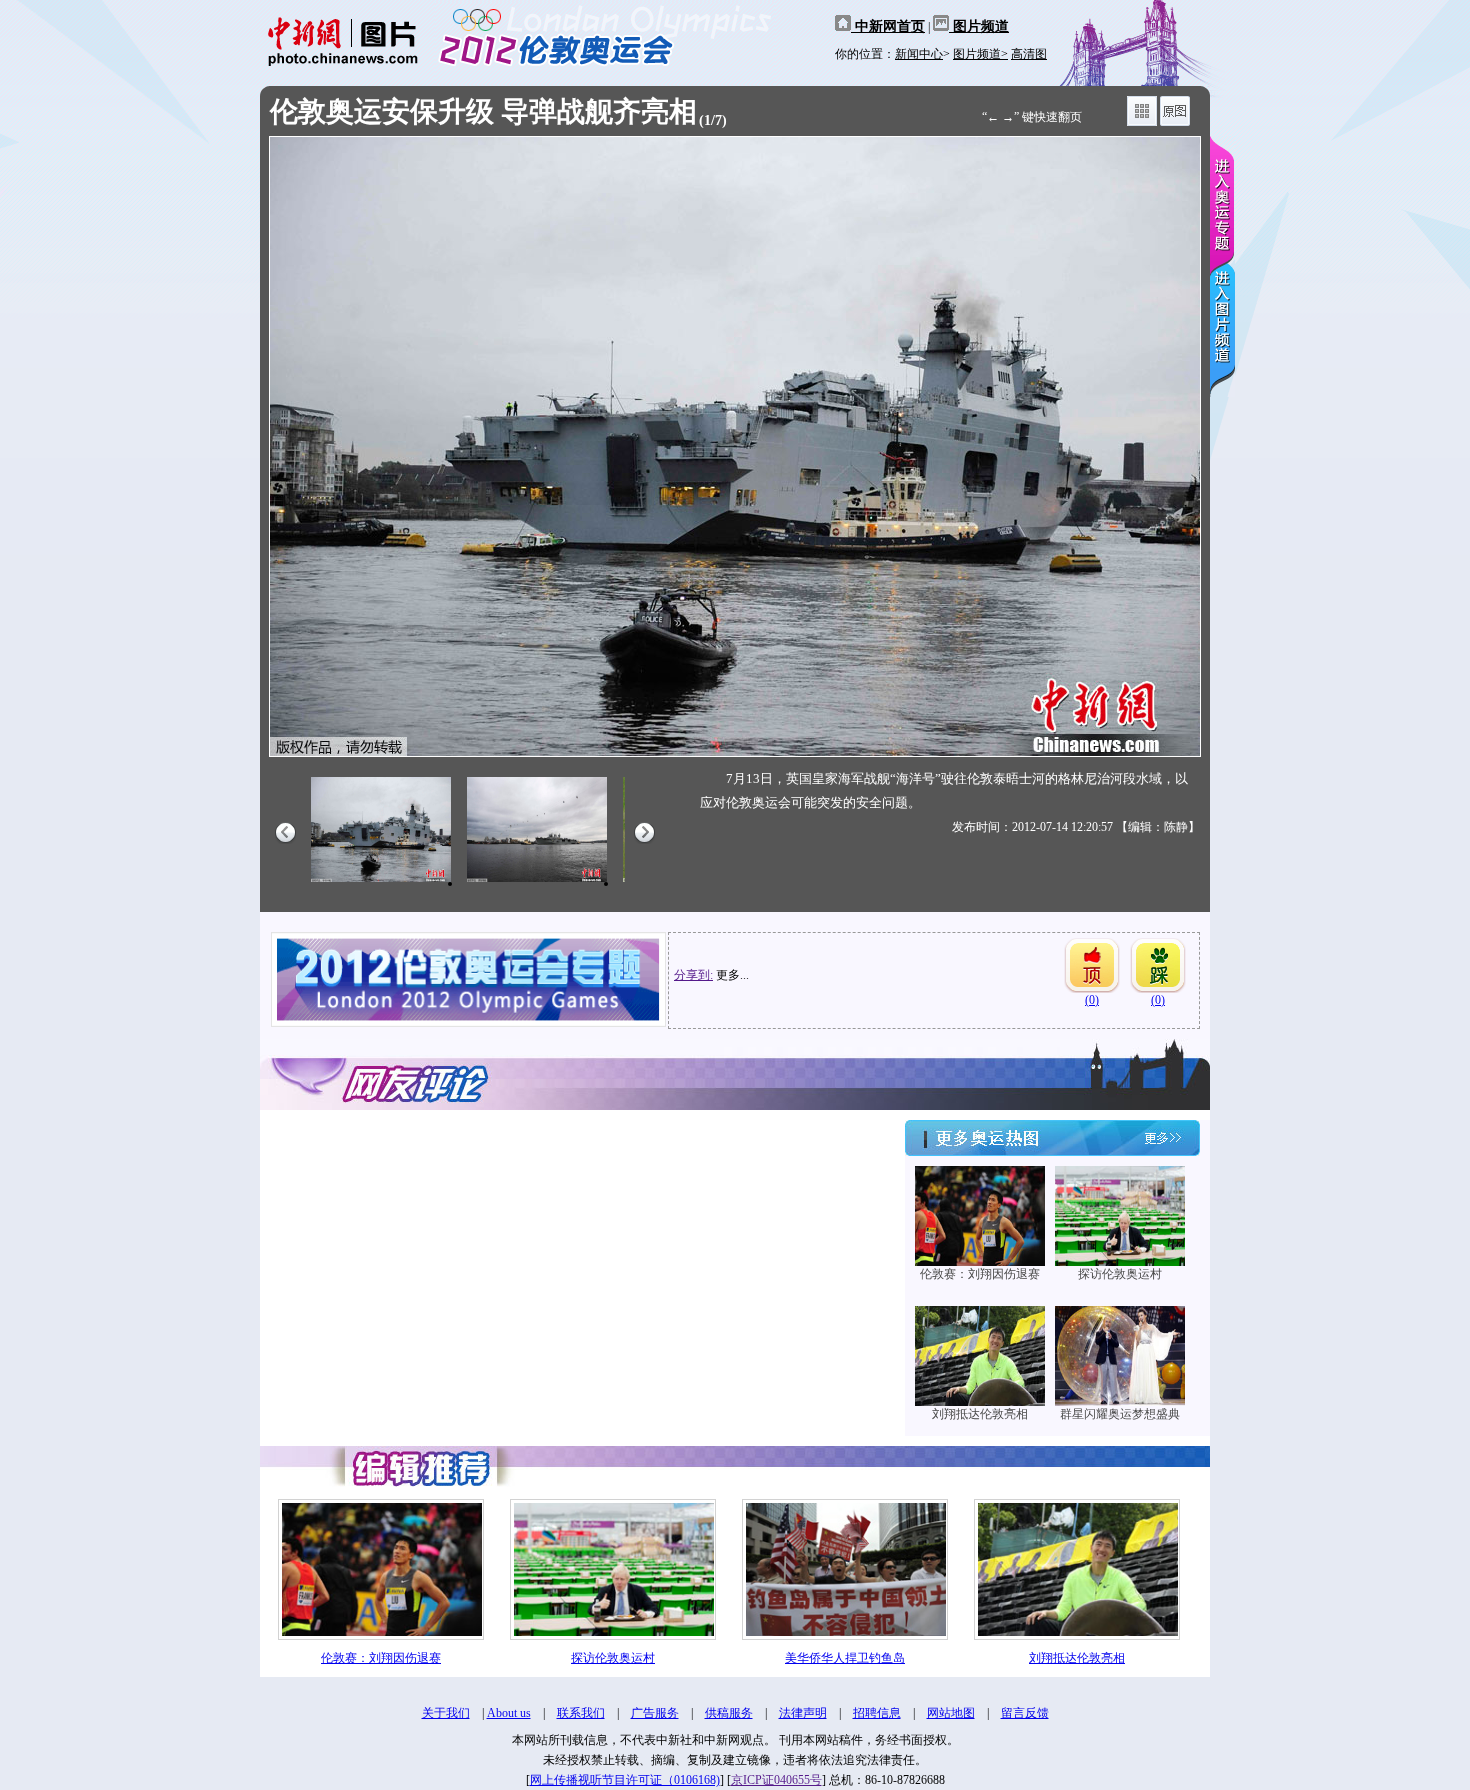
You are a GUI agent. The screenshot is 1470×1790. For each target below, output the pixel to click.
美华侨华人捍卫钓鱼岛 (845, 1658)
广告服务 (655, 1713)
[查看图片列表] (1142, 122)
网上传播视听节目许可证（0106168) (625, 1780)
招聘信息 (877, 1713)
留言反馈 (1025, 1713)
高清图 (1029, 54)
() (1092, 1000)
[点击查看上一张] (497, 446)
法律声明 (803, 1713)
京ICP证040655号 (776, 1780)
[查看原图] (1175, 122)
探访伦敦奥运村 (1120, 1274)
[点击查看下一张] (972, 446)
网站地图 (951, 1713)
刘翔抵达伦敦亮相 (980, 1414)
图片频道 (979, 26)
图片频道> (980, 54)
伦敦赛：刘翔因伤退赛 (980, 1274)
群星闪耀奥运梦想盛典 (1120, 1414)
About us (509, 1713)
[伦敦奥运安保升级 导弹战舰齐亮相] (381, 883)
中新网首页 (888, 26)
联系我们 (581, 1713)
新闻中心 (919, 54)
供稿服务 (729, 1713)
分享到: (693, 975)
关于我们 (446, 1713)
